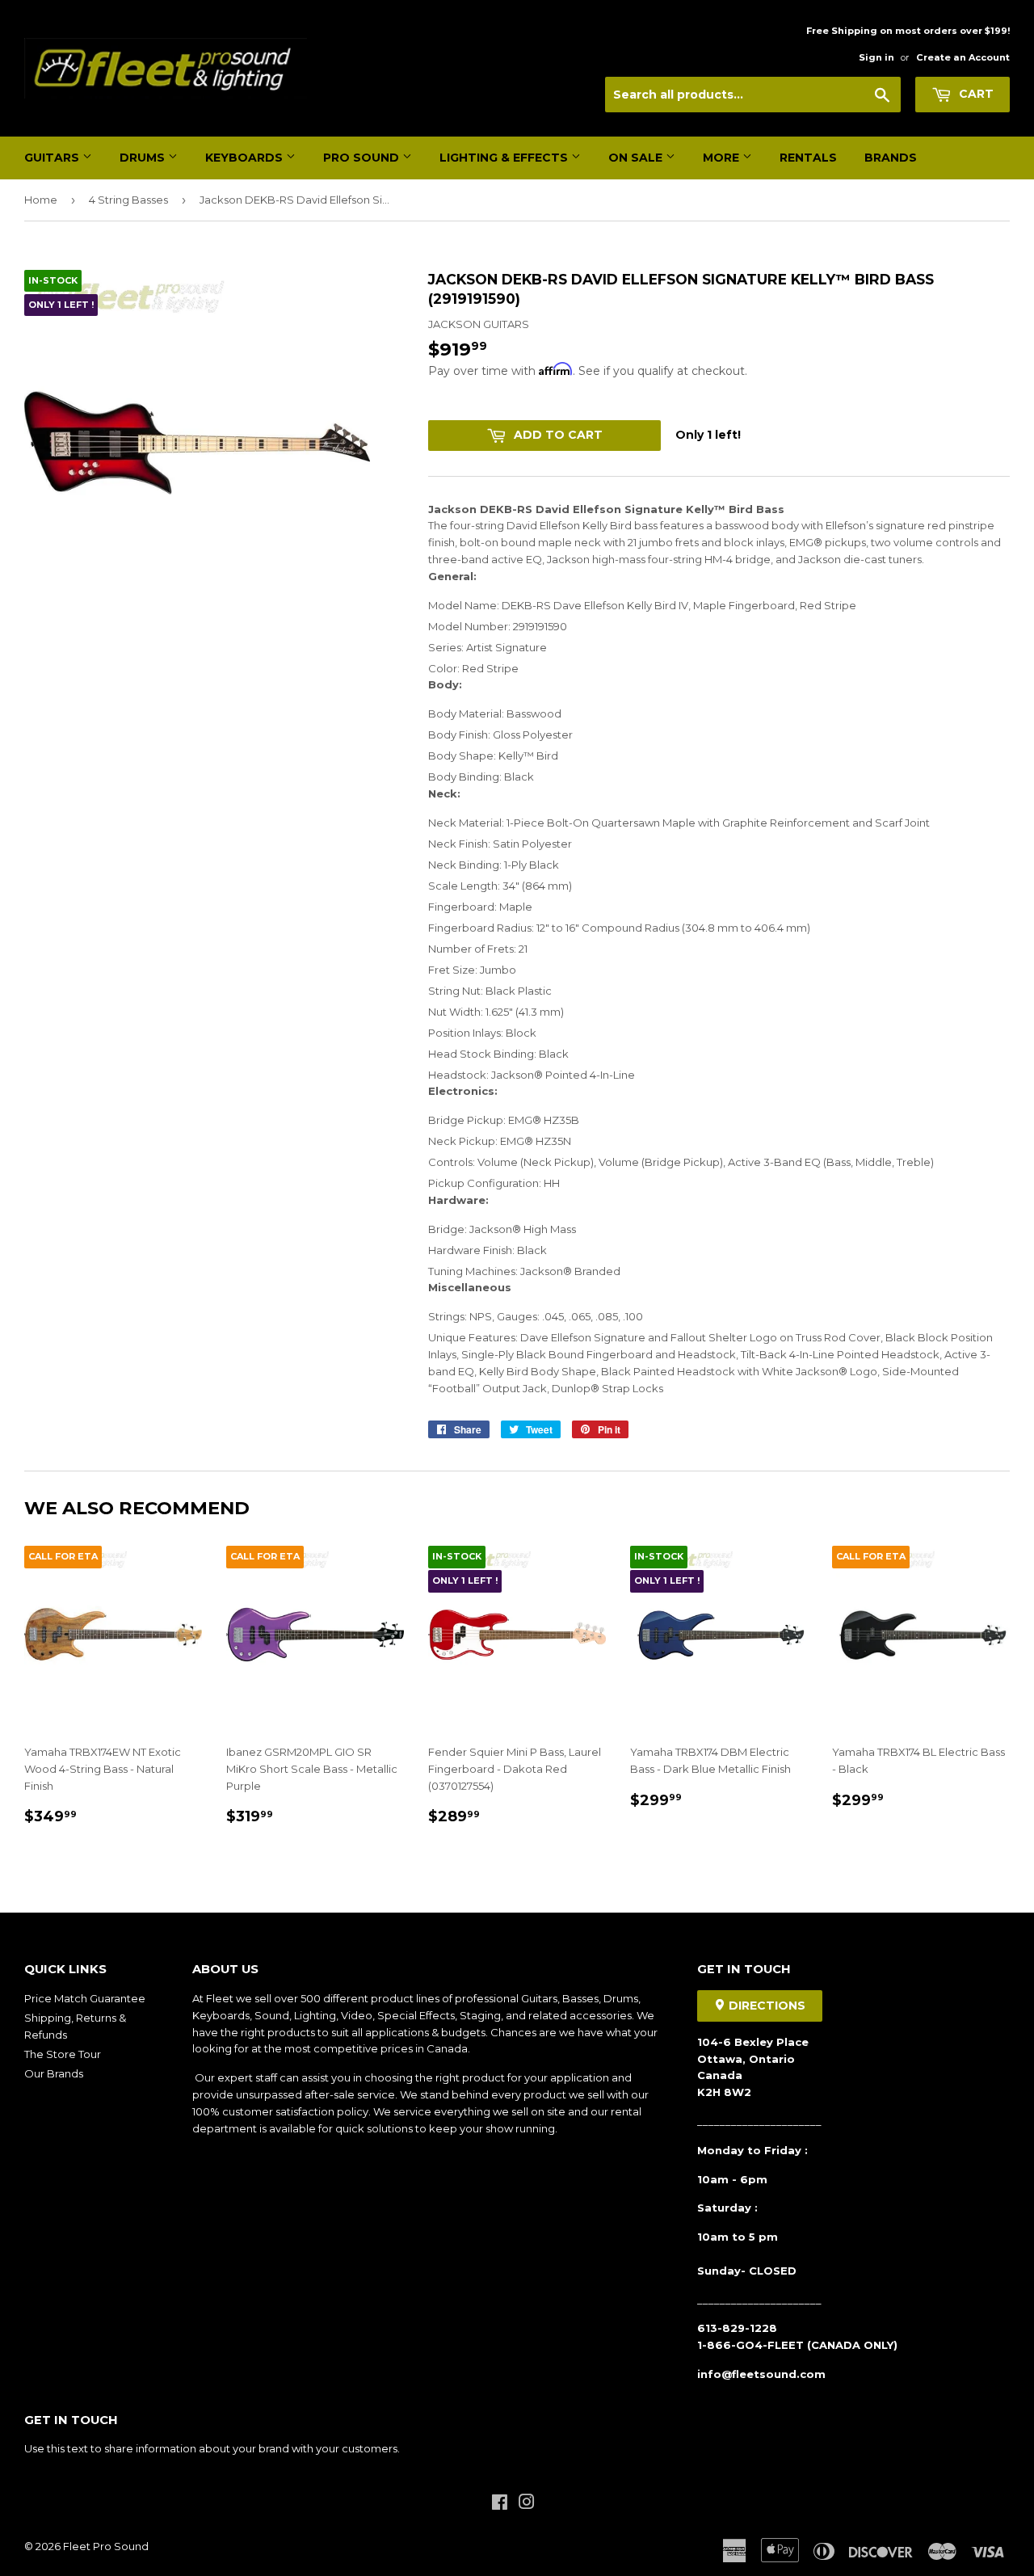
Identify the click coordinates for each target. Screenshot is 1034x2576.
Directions (765, 2006)
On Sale (637, 158)
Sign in (876, 57)
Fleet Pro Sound (106, 2546)
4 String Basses (128, 200)
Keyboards (246, 158)
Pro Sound (363, 158)
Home (41, 200)
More (723, 158)
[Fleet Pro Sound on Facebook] (500, 2504)
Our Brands (54, 2073)
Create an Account (963, 57)
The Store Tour (63, 2054)
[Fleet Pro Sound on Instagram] (527, 2504)
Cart (975, 94)
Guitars (53, 158)
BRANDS (891, 158)
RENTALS (808, 158)
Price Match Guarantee (85, 1998)
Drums (144, 158)
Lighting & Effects (505, 158)
